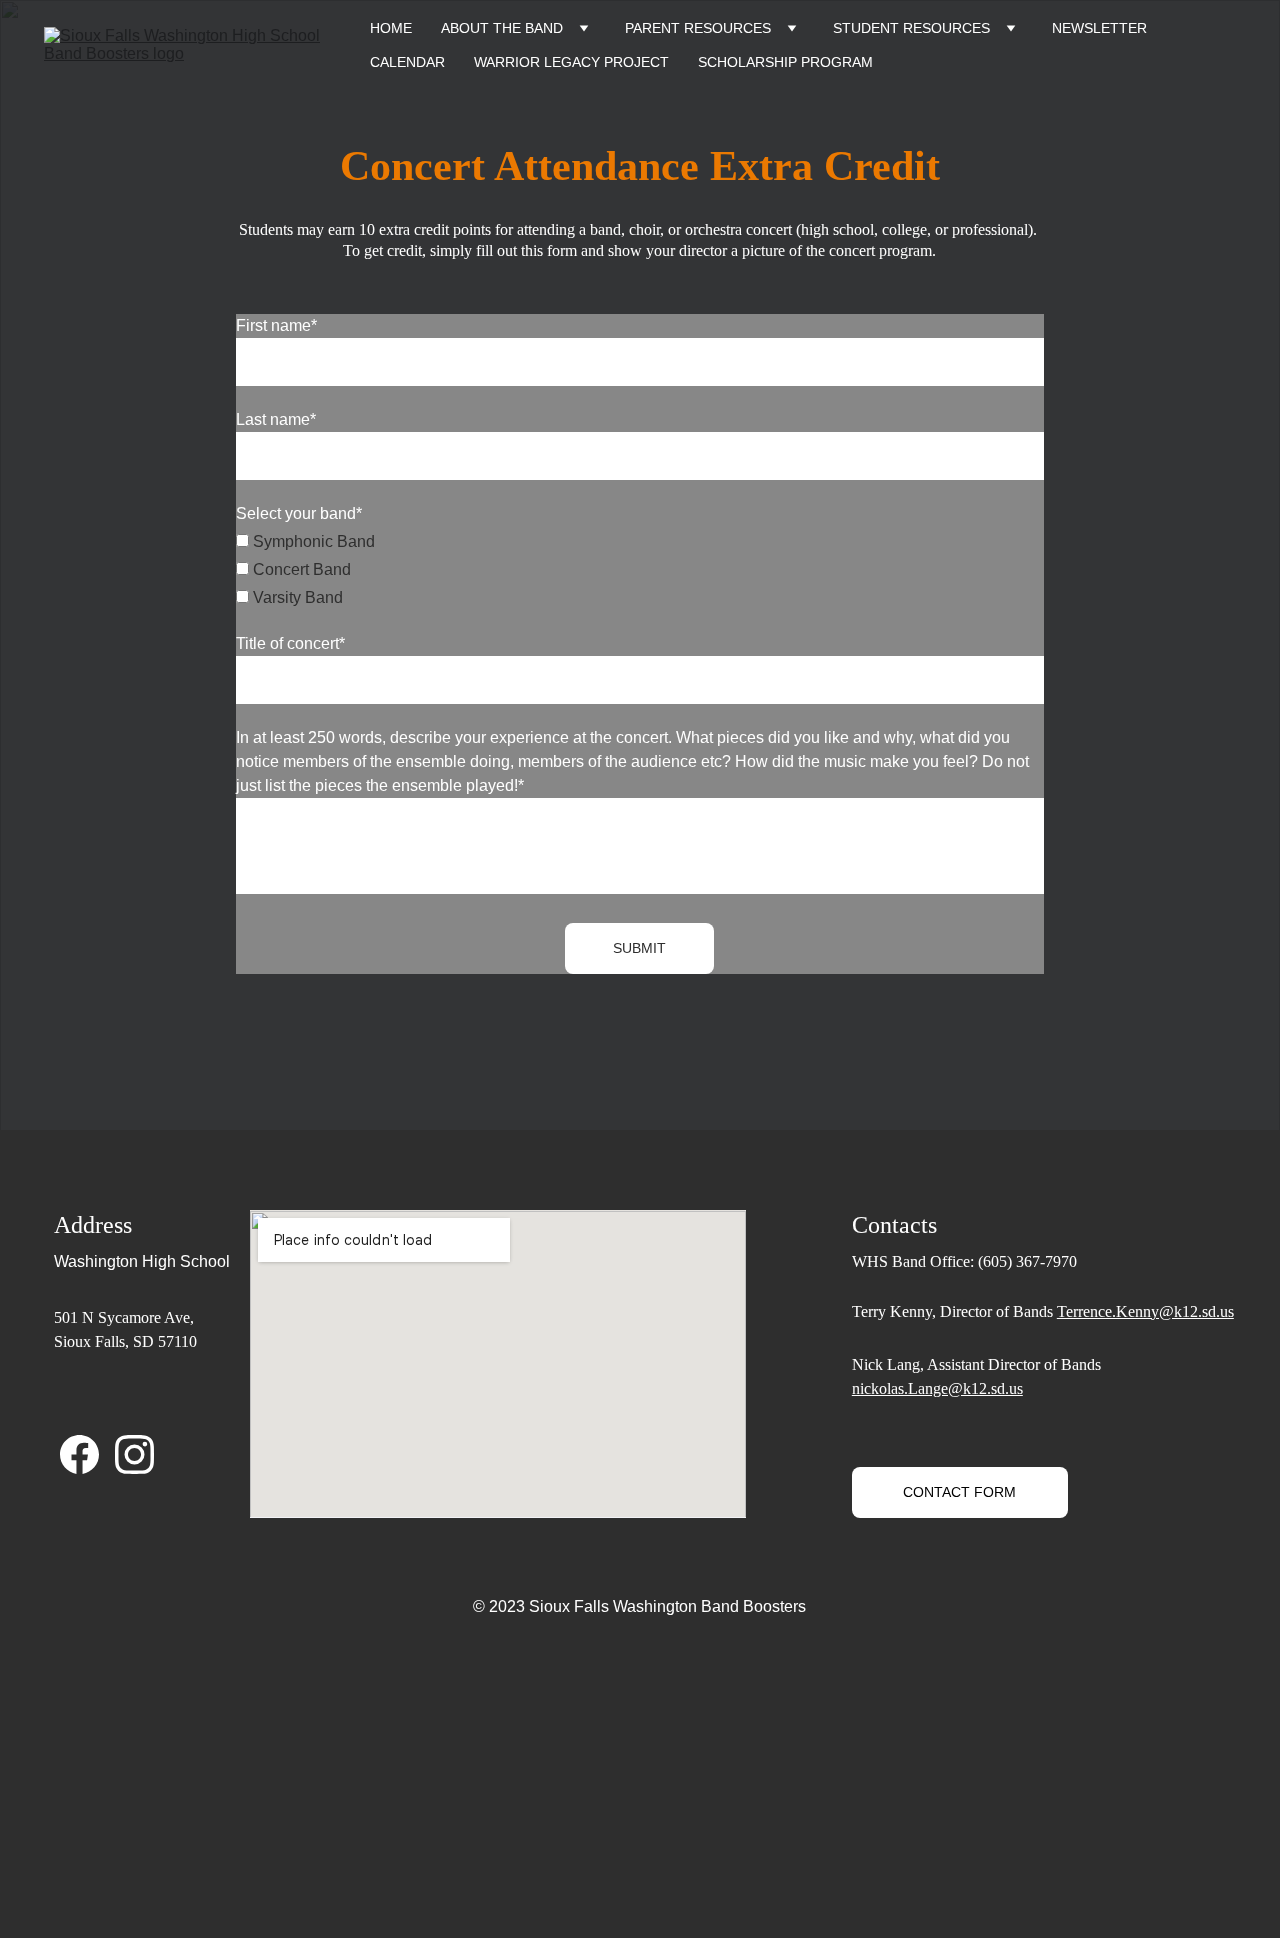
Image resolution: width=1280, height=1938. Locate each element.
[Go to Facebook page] (79, 1454)
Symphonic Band (312, 541)
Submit (639, 948)
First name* (276, 325)
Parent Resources (698, 28)
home (391, 28)
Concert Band (300, 569)
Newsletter (1099, 28)
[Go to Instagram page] (134, 1454)
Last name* (276, 419)
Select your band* (299, 513)
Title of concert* (290, 643)
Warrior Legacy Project (571, 62)
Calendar (407, 62)
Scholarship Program (785, 62)
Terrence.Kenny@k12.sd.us (1145, 1311)
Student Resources (911, 28)
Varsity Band (296, 597)
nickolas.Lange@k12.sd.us (937, 1388)
